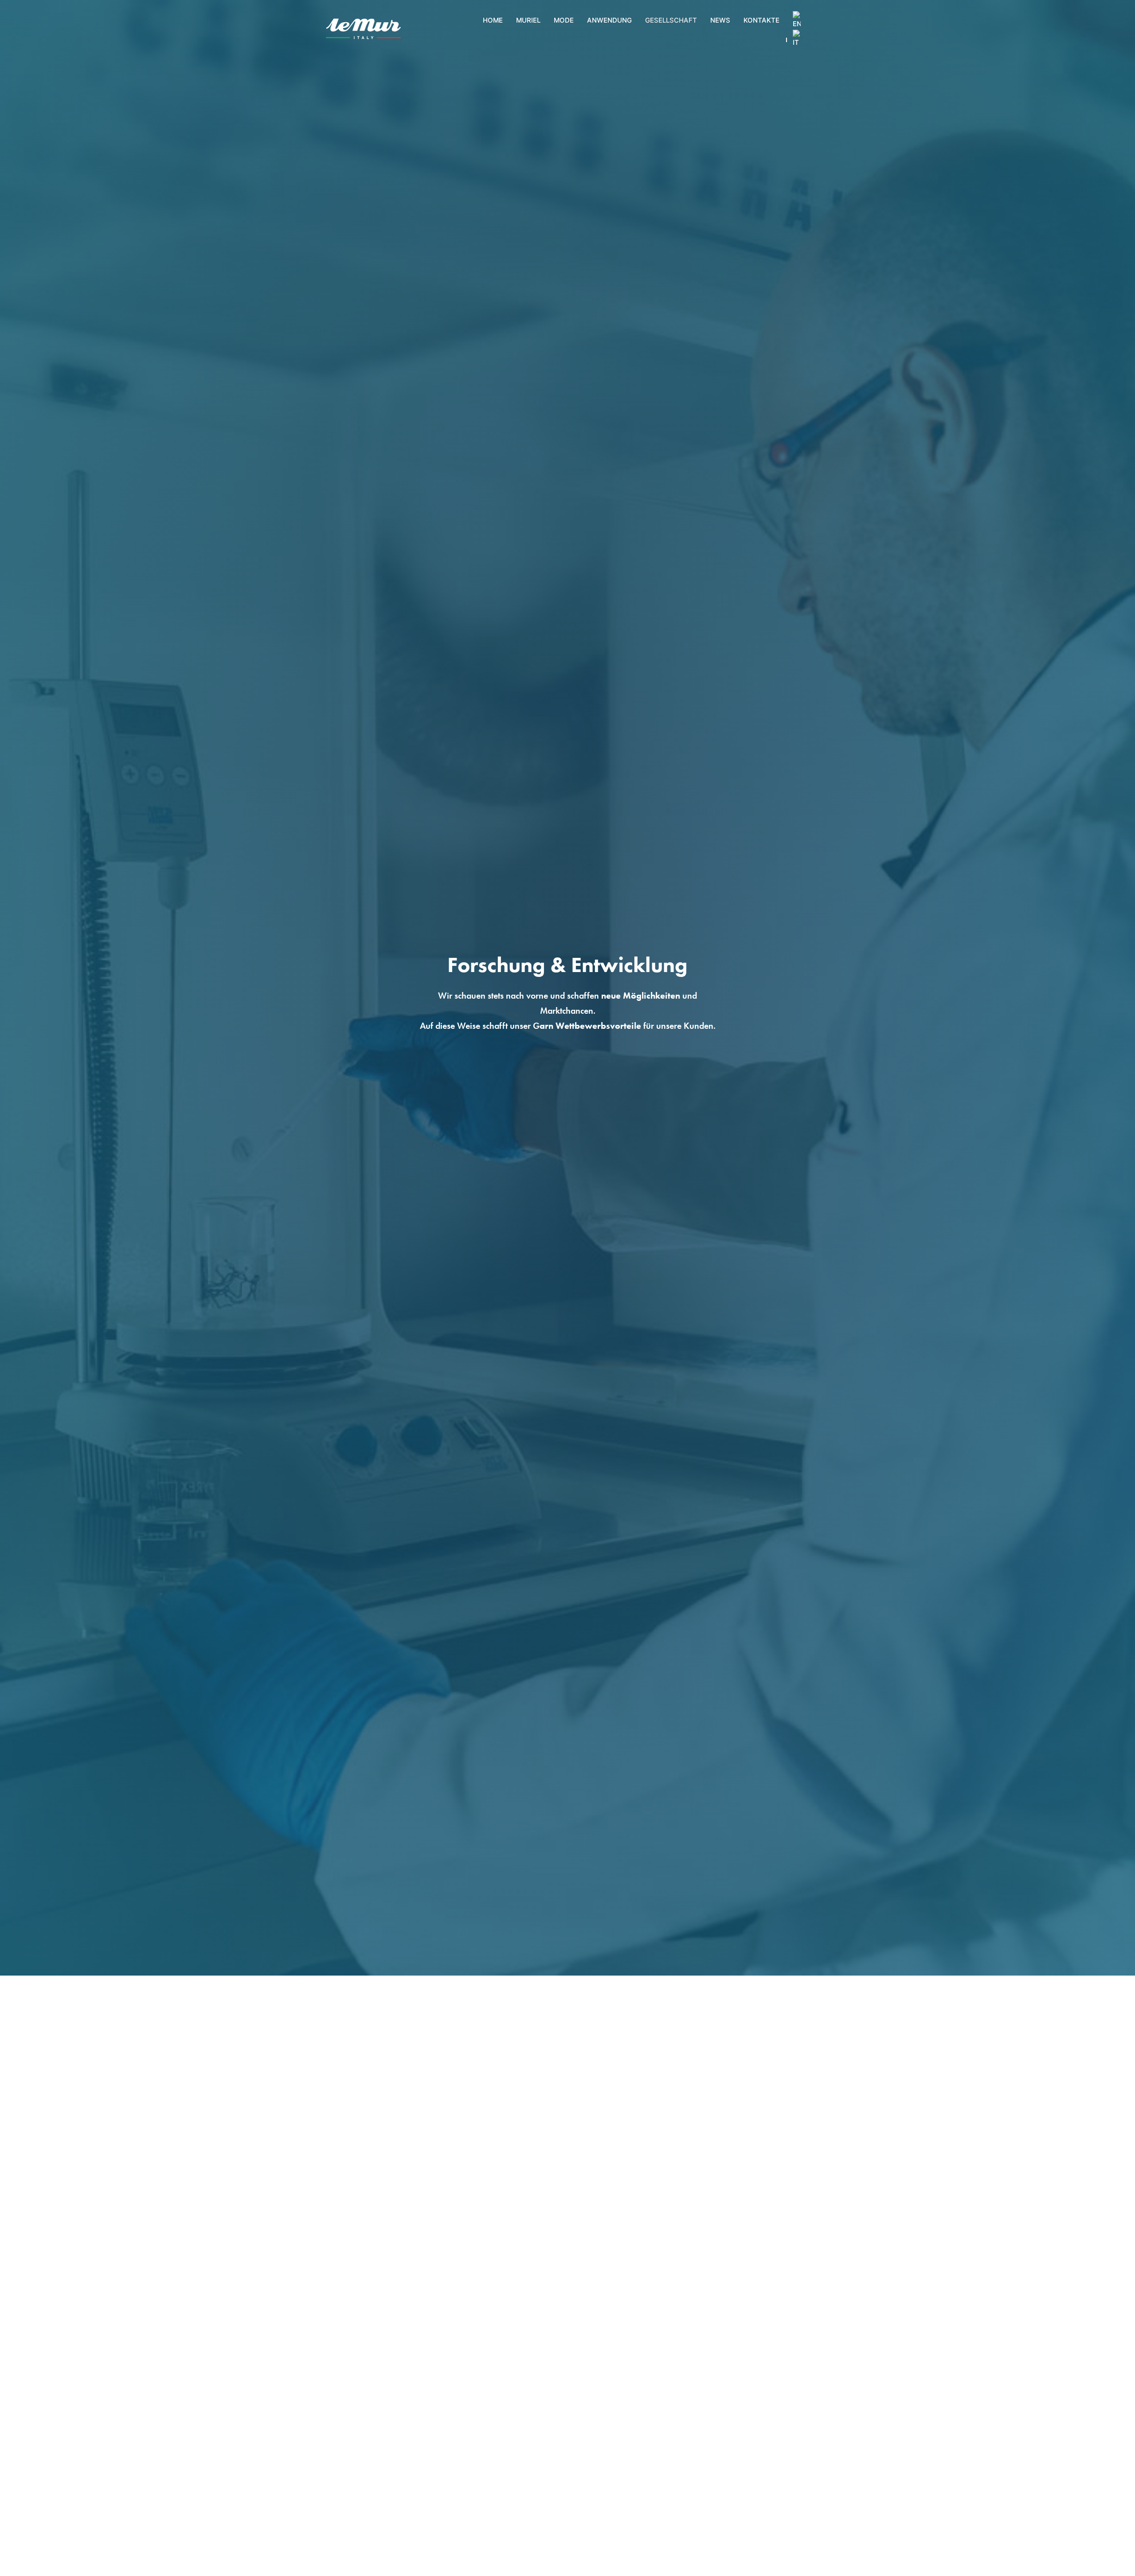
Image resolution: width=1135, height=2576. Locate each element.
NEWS (720, 20)
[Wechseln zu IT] (797, 39)
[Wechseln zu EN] (797, 20)
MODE (564, 20)
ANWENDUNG (609, 20)
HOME (493, 20)
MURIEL (528, 20)
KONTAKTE (761, 20)
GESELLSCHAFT (671, 20)
